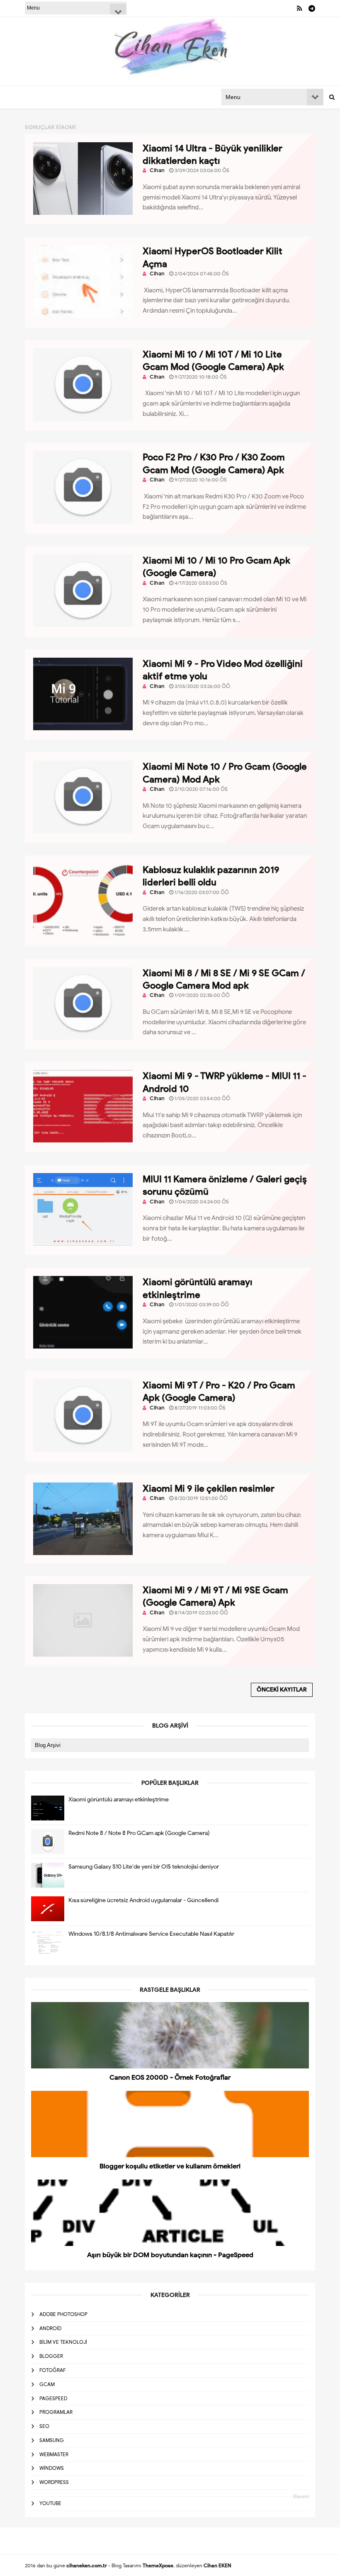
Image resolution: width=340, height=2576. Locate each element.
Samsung (52, 2440)
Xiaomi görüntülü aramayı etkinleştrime (119, 1800)
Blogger (51, 2356)
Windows (52, 2468)
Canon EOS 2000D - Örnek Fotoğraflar (170, 2078)
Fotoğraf (52, 2370)
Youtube (50, 2503)
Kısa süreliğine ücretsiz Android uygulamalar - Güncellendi (143, 1900)
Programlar (56, 2412)
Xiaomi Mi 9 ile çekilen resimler (209, 1488)
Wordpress (54, 2482)
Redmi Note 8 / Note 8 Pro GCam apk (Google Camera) (139, 1833)
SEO (44, 2426)
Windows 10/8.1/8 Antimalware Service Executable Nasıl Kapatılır (151, 1934)
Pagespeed (53, 2398)
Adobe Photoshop (63, 2314)
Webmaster (54, 2454)
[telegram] (312, 9)
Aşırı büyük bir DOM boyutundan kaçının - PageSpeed (170, 2255)
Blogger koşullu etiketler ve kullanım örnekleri (170, 2166)
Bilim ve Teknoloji (63, 2342)
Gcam (47, 2384)
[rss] (300, 9)
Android (50, 2328)
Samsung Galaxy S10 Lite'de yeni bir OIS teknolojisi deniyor (144, 1867)
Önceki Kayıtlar (282, 1690)
